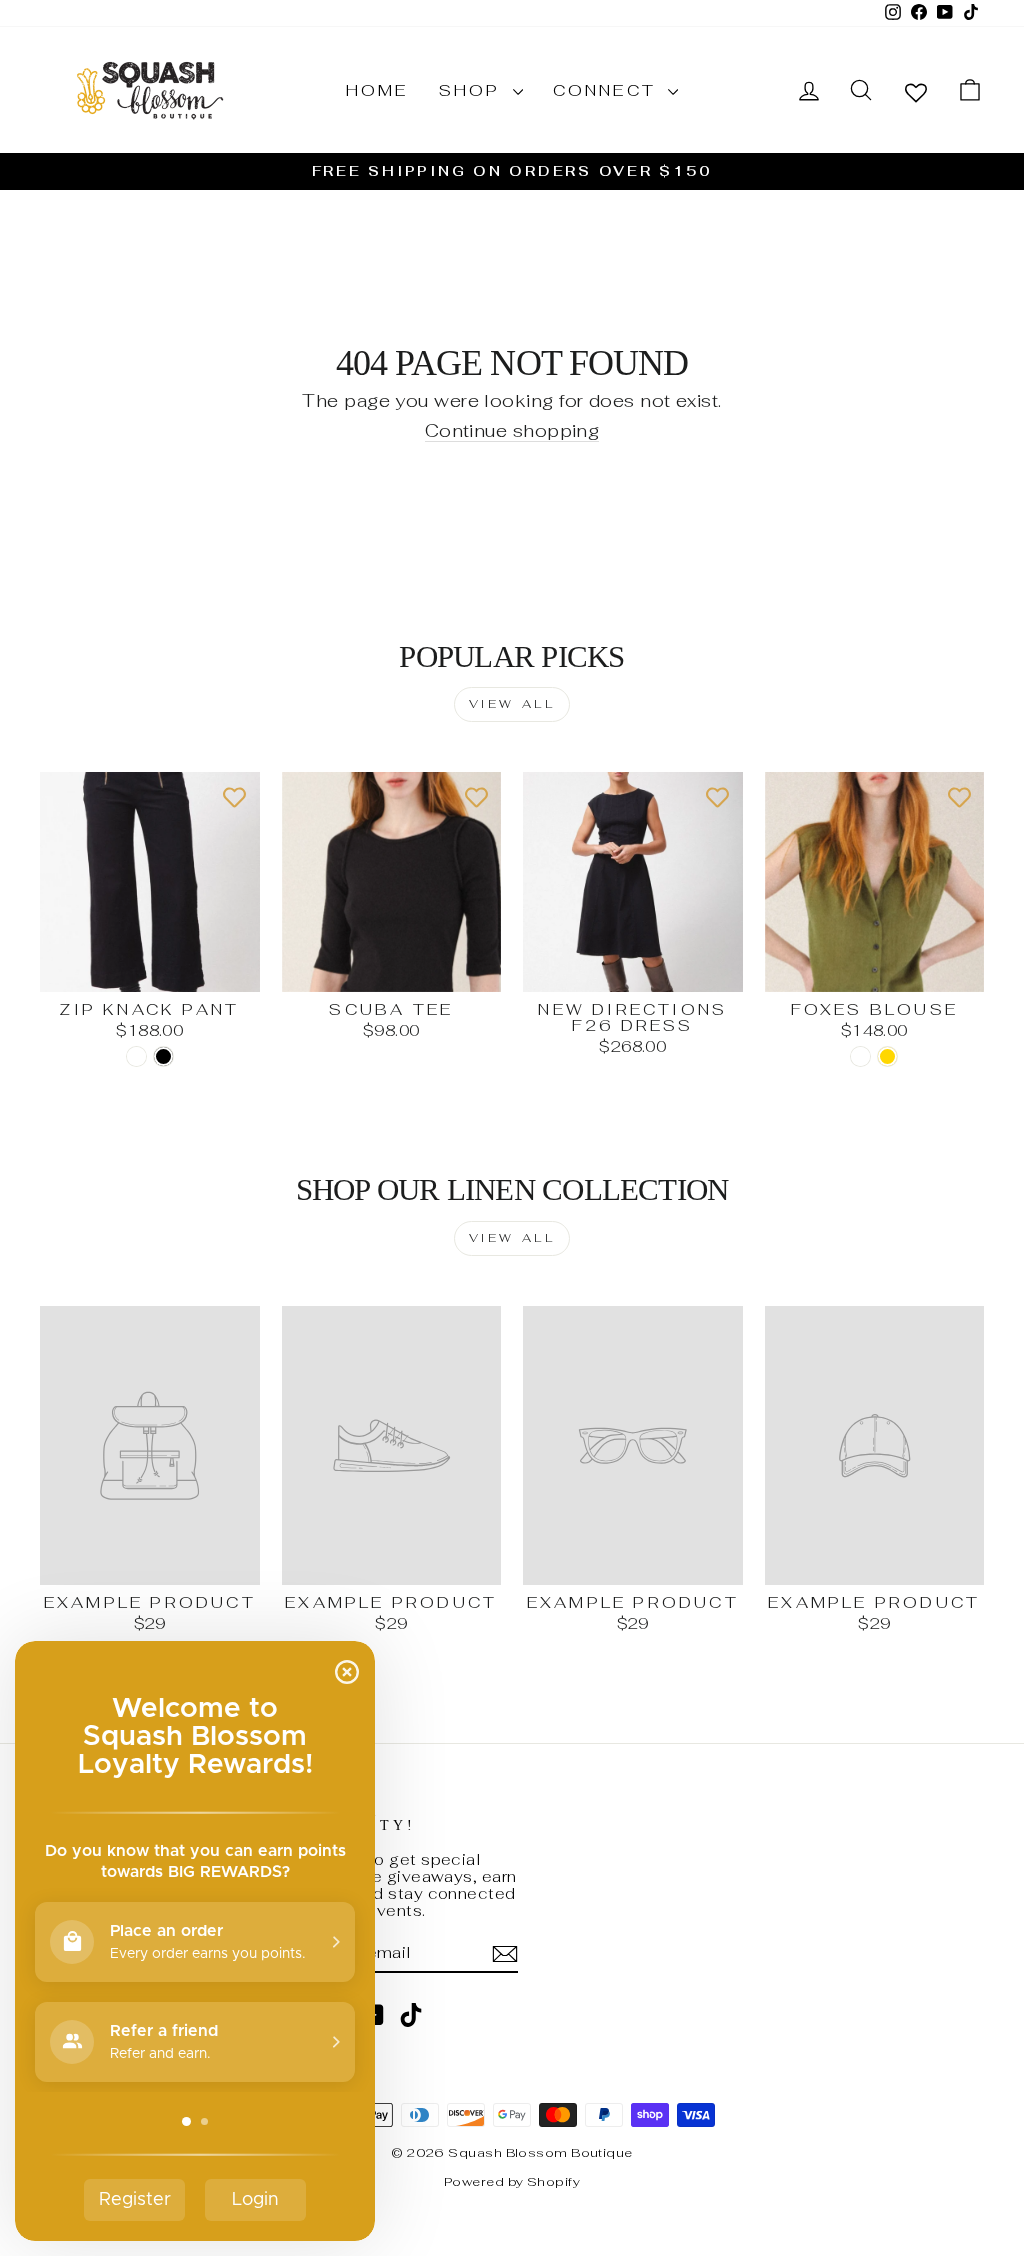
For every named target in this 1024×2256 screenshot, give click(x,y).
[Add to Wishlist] (235, 797)
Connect (608, 90)
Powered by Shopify (512, 2181)
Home (377, 90)
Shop (473, 90)
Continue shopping (512, 431)
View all (512, 704)
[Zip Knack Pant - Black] (163, 1056)
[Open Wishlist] (916, 91)
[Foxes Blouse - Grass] (860, 1056)
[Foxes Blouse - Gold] (887, 1056)
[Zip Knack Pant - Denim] (136, 1056)
